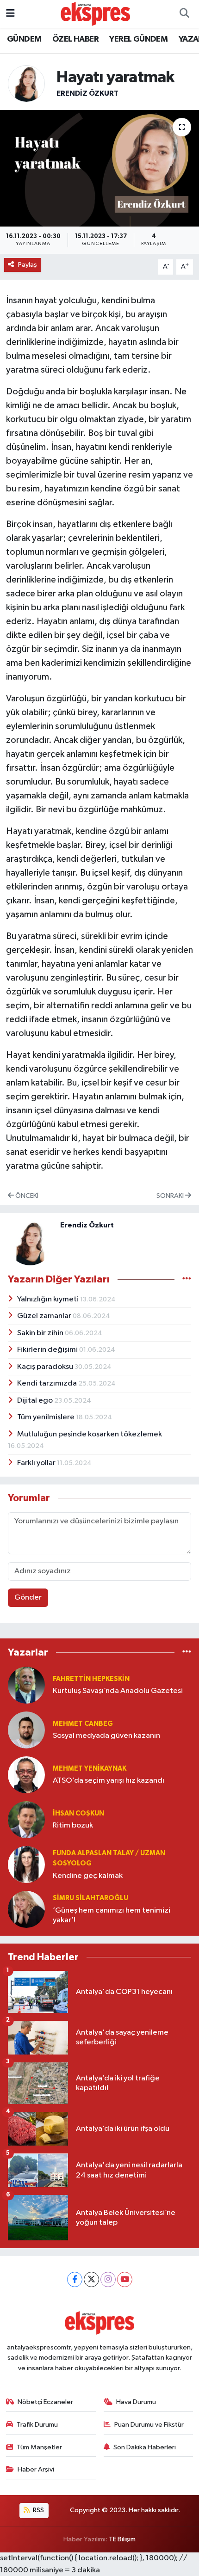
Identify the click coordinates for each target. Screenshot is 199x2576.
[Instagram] (108, 2279)
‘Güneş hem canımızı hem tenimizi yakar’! (112, 1915)
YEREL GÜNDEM (138, 39)
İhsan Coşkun (78, 1813)
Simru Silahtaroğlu (90, 1898)
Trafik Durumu (37, 2425)
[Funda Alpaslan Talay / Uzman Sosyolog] (26, 1864)
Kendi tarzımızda (48, 1383)
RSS (38, 2510)
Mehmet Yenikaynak (90, 1769)
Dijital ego (36, 1401)
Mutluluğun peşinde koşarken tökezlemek (90, 1434)
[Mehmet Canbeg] (26, 1730)
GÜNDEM (24, 39)
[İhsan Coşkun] (26, 1819)
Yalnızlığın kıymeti (49, 1299)
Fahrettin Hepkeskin (91, 1679)
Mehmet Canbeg (83, 1724)
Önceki (26, 1196)
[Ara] (184, 14)
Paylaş (28, 265)
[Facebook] (75, 2279)
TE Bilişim (122, 2539)
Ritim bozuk (73, 1825)
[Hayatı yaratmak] (99, 168)
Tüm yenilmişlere (47, 1417)
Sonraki (171, 1196)
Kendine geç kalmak (88, 1876)
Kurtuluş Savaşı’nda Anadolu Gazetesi (118, 1691)
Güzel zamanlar (45, 1316)
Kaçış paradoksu (46, 1367)
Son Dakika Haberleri (145, 2447)
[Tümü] (187, 1653)
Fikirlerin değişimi (48, 1350)
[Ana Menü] (10, 14)
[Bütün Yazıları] (187, 1279)
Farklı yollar (37, 1463)
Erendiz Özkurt (87, 93)
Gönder (28, 1598)
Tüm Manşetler (39, 2447)
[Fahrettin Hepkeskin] (26, 1685)
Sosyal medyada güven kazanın (106, 1736)
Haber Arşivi (36, 2469)
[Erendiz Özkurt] (26, 83)
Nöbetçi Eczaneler (45, 2402)
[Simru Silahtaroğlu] (26, 1909)
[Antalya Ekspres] (95, 14)
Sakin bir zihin (41, 1333)
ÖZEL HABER (75, 39)
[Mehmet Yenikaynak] (26, 1775)
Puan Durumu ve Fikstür (149, 2425)
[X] (91, 2279)
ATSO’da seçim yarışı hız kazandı (109, 1781)
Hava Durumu (136, 2402)
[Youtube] (125, 2279)
